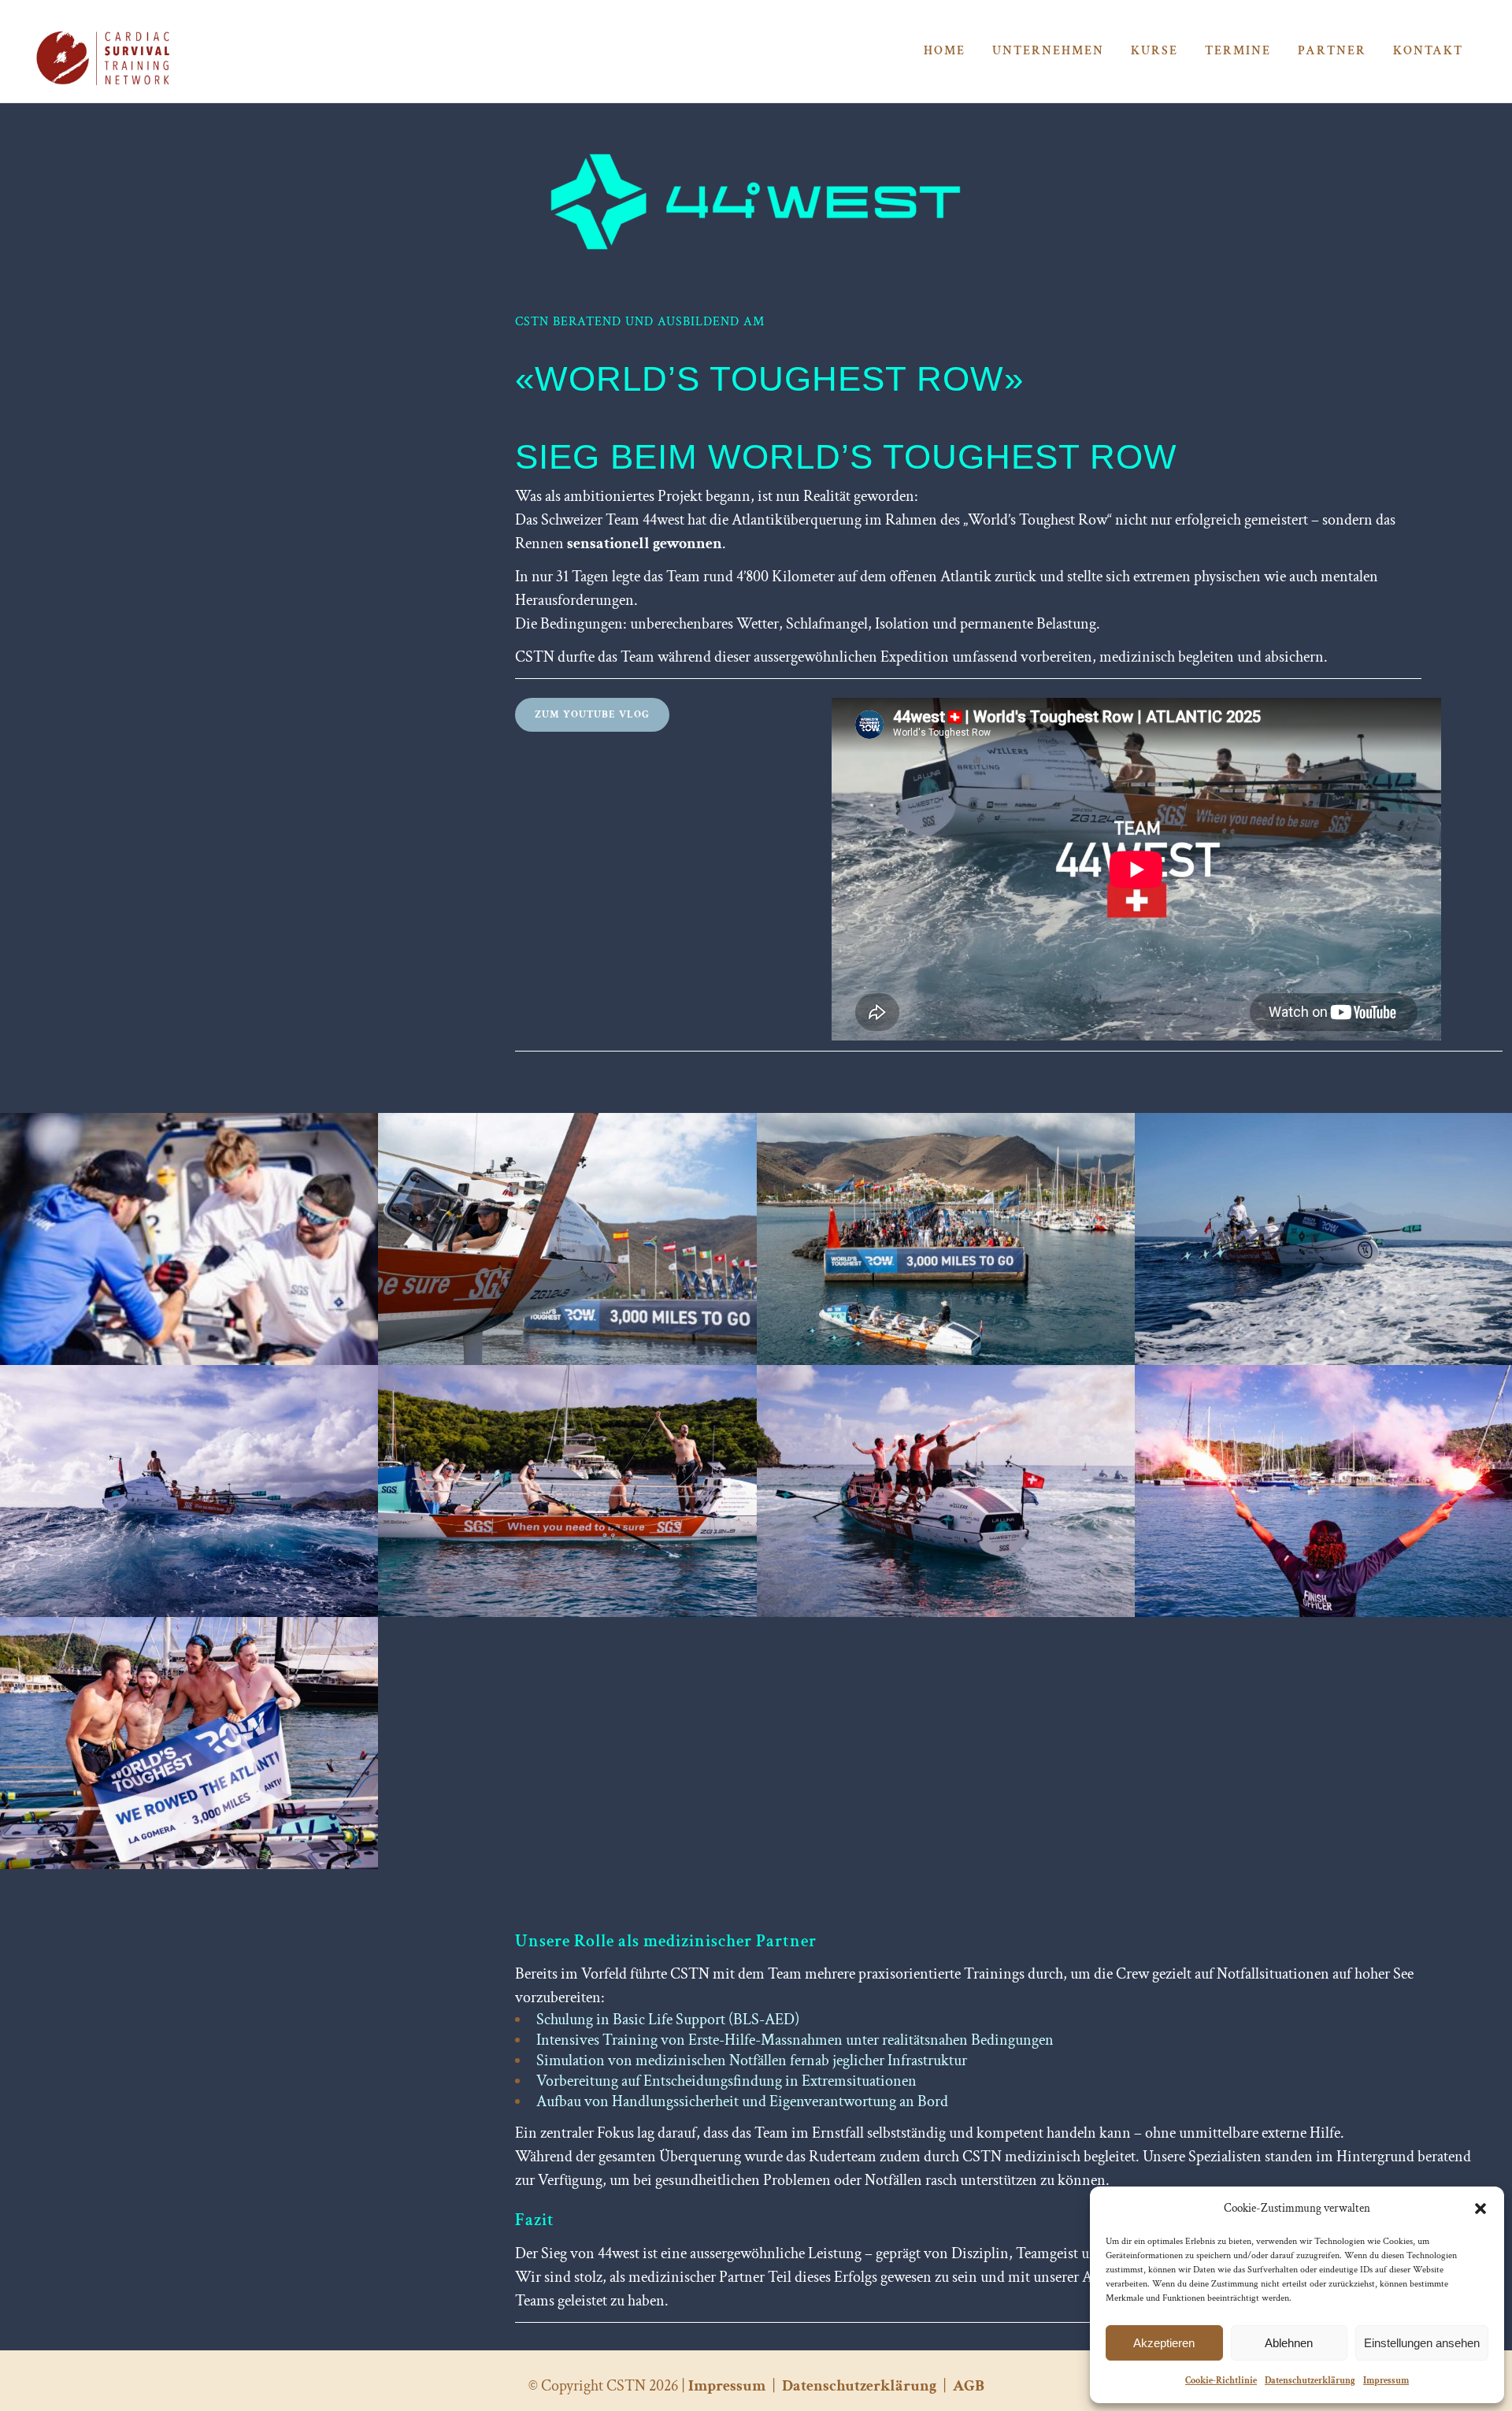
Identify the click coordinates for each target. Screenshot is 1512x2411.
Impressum (1386, 2381)
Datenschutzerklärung (1310, 2381)
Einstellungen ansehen (1422, 2343)
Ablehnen (1289, 2343)
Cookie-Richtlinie (1221, 2381)
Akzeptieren (1164, 2343)
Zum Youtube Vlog (592, 715)
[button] (1480, 2209)
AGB (969, 2386)
